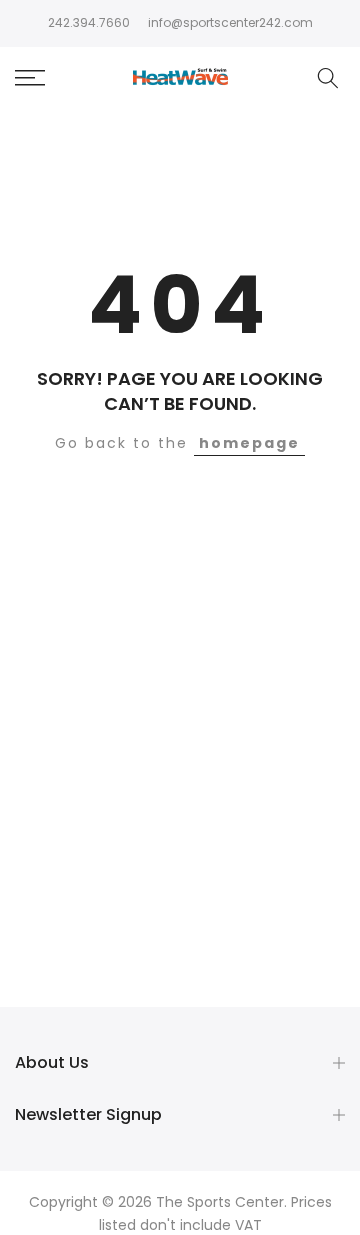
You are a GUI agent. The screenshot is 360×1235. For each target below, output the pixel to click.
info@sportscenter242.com (230, 22)
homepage (249, 443)
